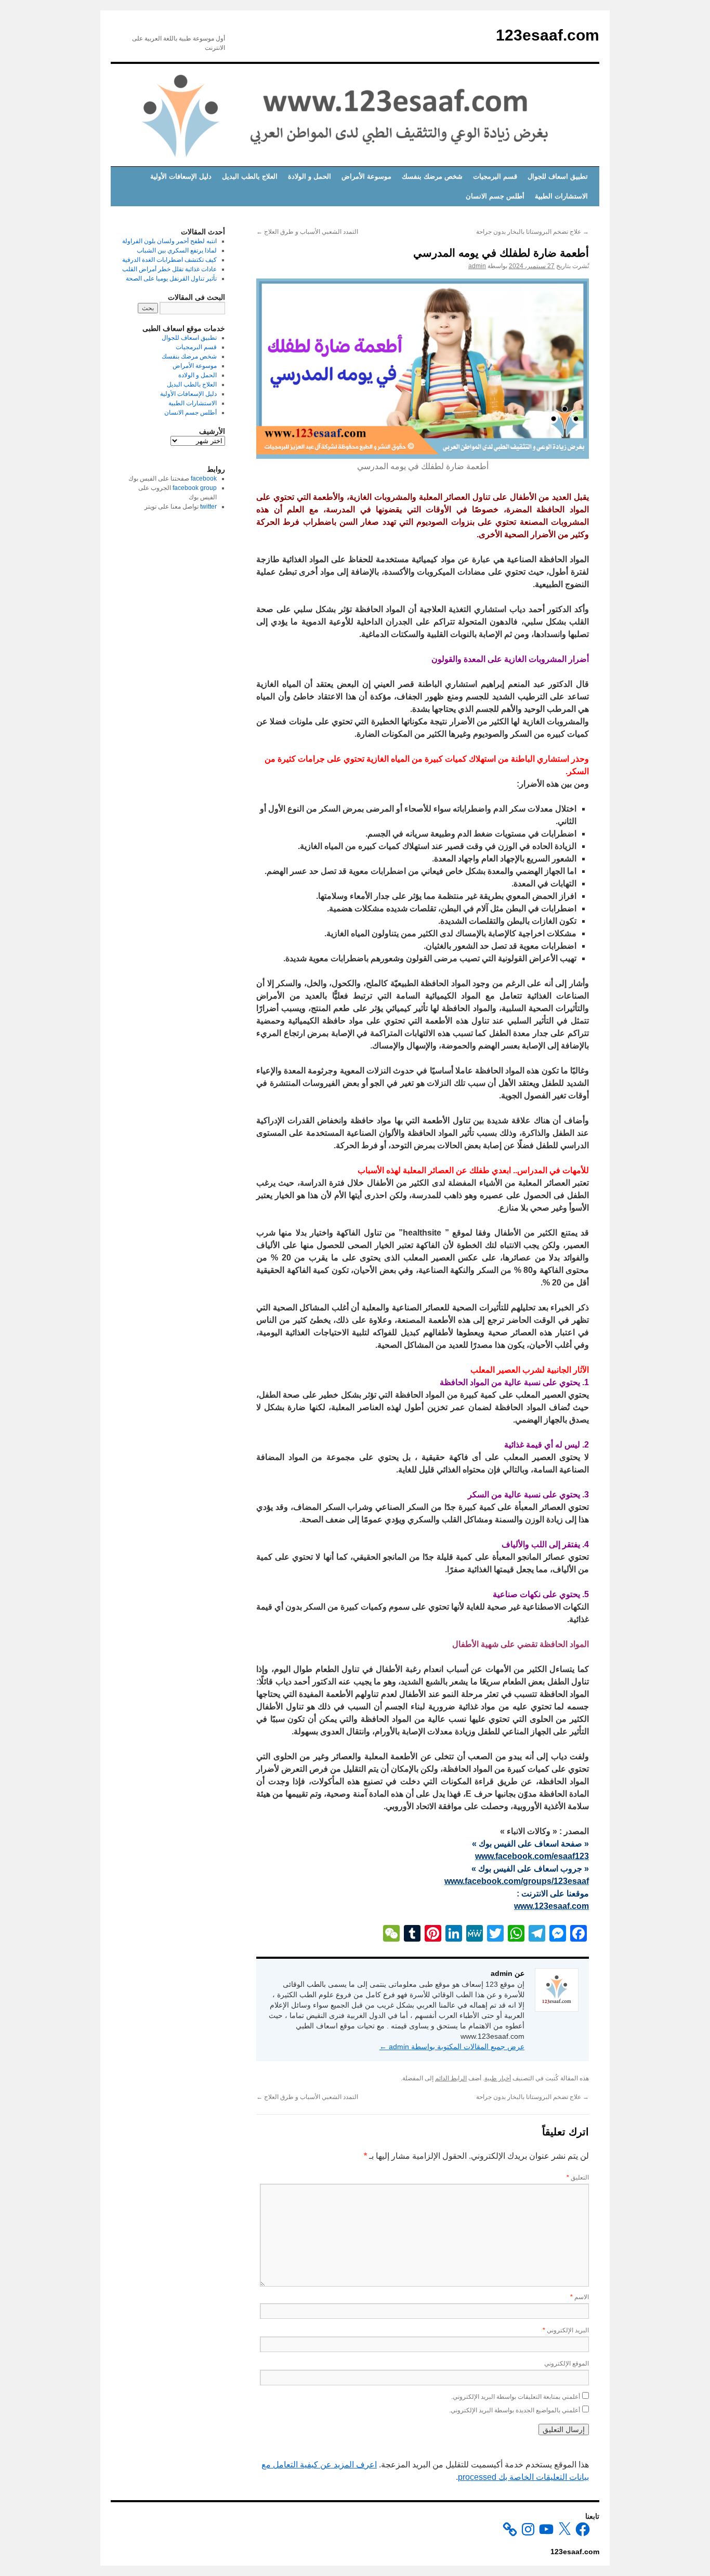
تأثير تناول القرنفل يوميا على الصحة (171, 278)
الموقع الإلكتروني (567, 2363)
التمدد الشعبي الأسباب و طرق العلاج (307, 232)
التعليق (578, 2177)
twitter (208, 507)
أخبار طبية (498, 2078)
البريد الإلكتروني (566, 2330)
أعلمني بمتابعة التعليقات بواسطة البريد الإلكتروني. (516, 2397)
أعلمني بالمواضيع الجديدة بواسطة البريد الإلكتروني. (515, 2410)
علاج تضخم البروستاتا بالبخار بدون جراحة (532, 232)
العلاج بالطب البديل (250, 176)
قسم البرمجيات (495, 176)
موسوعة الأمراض (366, 176)
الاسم (580, 2297)
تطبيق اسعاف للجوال (558, 176)
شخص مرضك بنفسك (432, 176)
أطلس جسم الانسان (495, 196)
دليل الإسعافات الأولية (181, 176)
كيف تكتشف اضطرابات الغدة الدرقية (169, 260)
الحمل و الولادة (310, 176)
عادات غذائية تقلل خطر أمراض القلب (169, 269)
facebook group (195, 488)
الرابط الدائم (451, 2078)
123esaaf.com (548, 35)
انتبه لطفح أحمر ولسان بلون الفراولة (169, 241)
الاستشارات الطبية (561, 196)
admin (477, 266)
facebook (204, 479)
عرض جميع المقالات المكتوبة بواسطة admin (452, 2047)
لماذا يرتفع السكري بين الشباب (177, 250)
